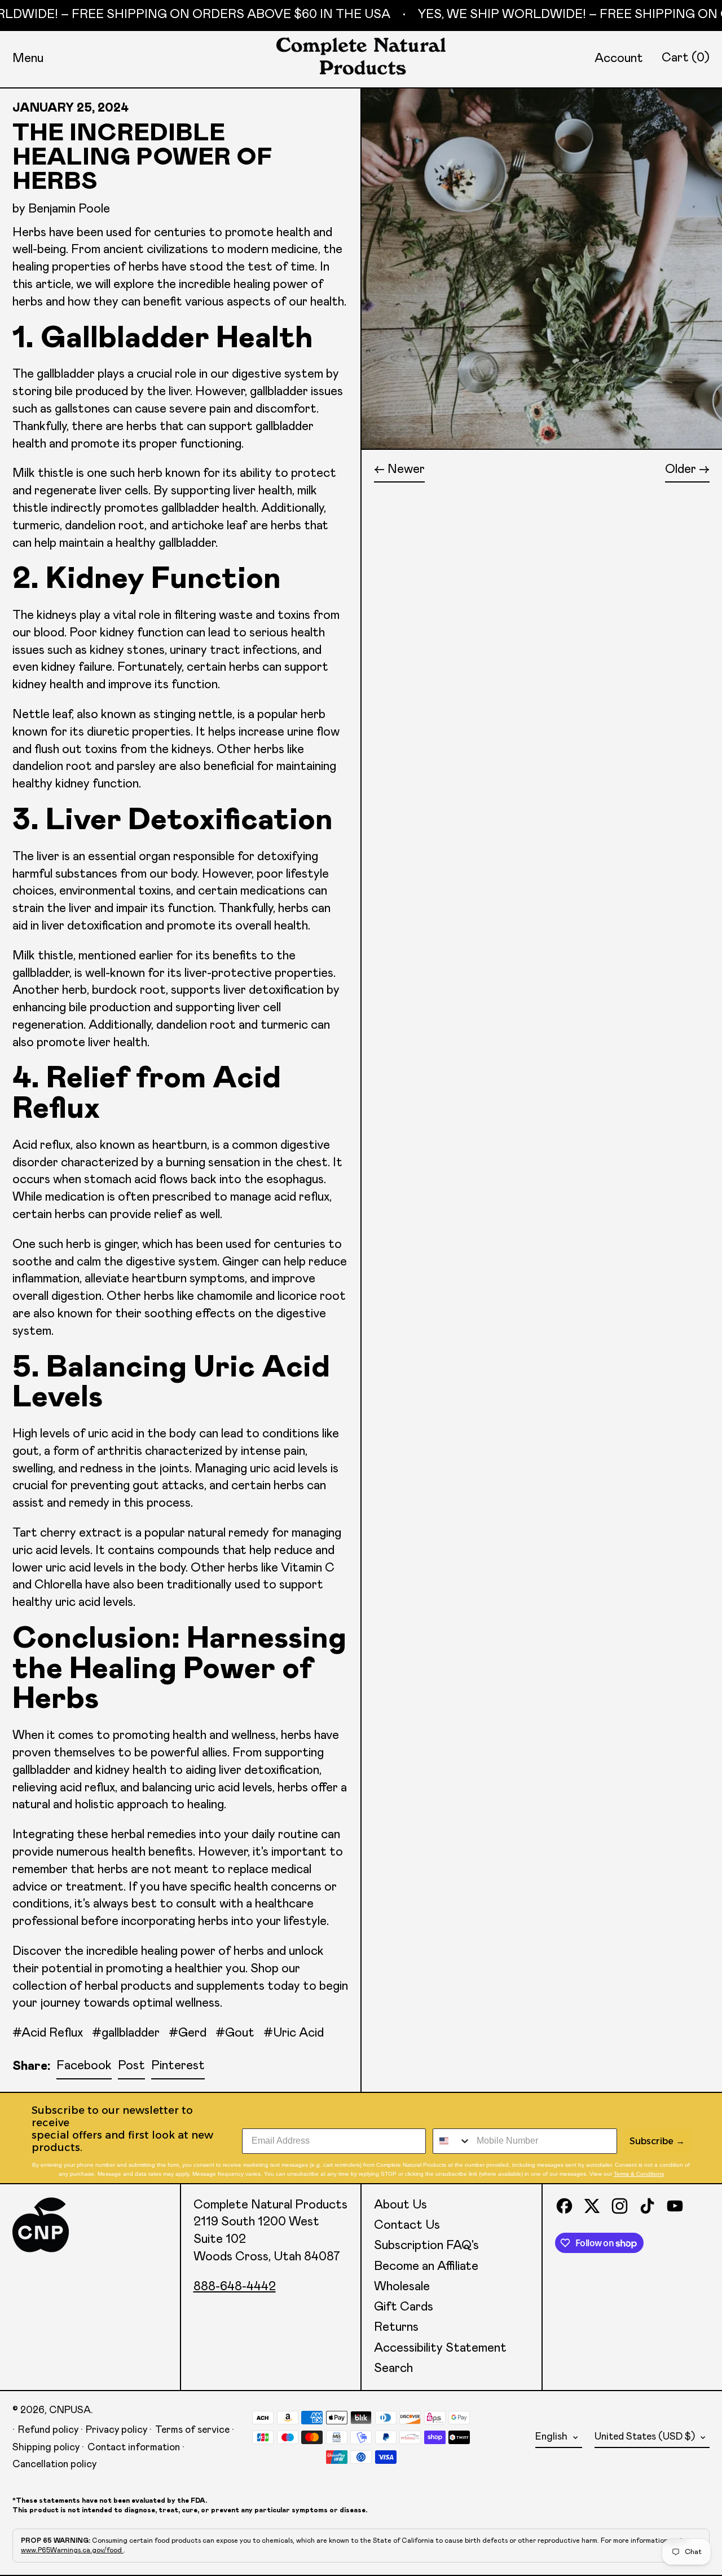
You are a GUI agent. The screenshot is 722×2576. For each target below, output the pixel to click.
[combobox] (452, 2141)
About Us (400, 2205)
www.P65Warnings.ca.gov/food (72, 2550)
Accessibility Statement (440, 2348)
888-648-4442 (235, 2287)
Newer (406, 470)
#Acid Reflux (48, 2033)
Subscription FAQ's (426, 2246)
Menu (28, 59)
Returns (396, 2327)
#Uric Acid (294, 2033)
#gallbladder (126, 2033)
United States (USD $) (646, 2437)
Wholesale (402, 2287)
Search (393, 2369)
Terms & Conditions (639, 2174)
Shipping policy (46, 2447)
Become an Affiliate (426, 2267)
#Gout (235, 2033)
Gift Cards (404, 2307)
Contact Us (407, 2225)
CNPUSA (70, 2410)
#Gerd (188, 2033)
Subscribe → (657, 2141)
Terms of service (192, 2430)
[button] (686, 58)
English (552, 2437)
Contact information (134, 2447)
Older (681, 470)
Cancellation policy (54, 2464)
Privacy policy (116, 2430)
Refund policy (48, 2430)
